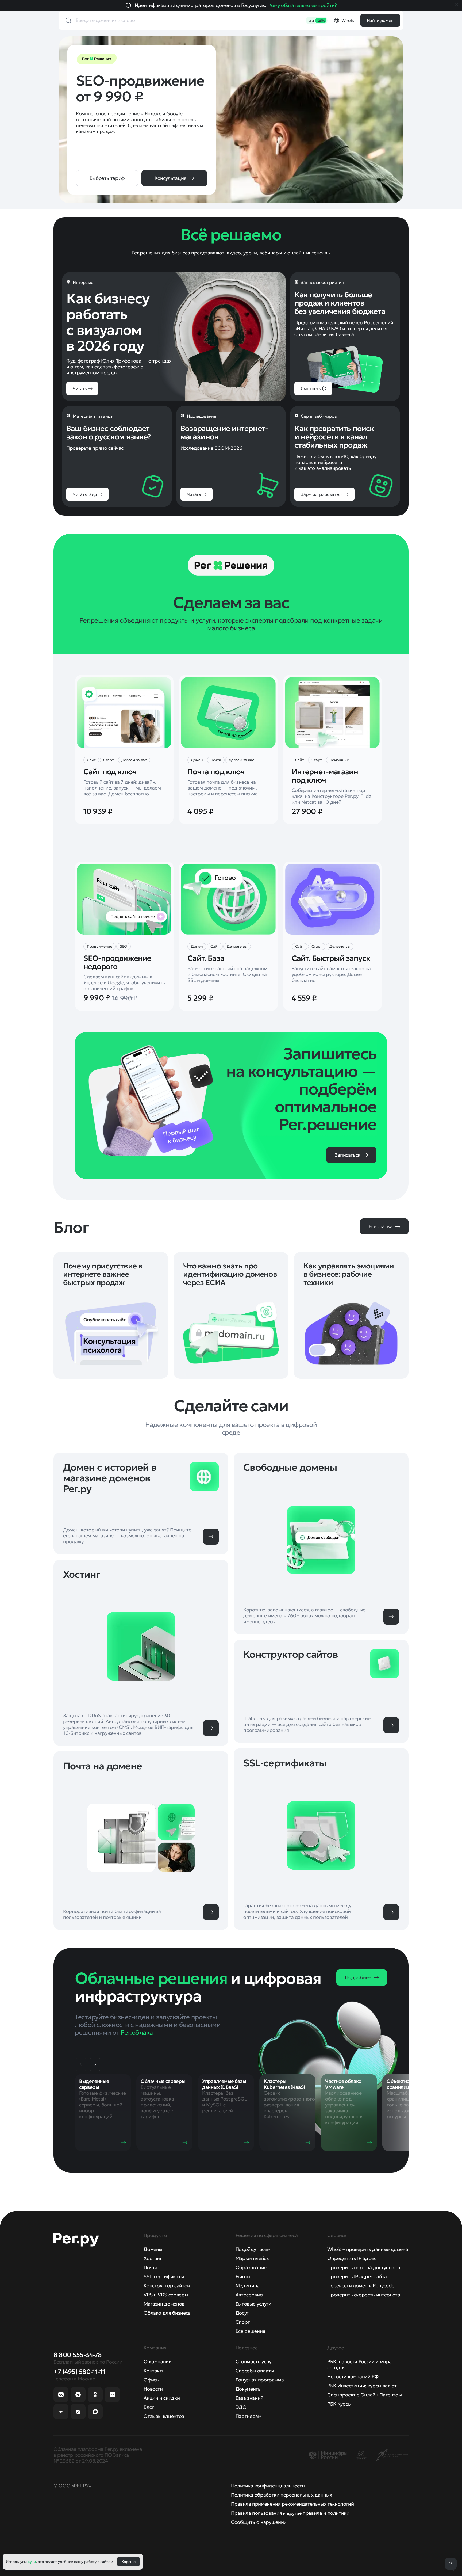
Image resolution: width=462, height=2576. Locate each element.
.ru (317, 20)
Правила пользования (256, 2513)
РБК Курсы (339, 2404)
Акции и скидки (162, 2398)
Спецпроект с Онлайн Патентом (364, 2395)
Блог (149, 2407)
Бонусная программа (260, 2380)
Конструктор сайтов (167, 2286)
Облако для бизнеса (167, 2313)
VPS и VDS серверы (166, 2295)
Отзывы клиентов (164, 2416)
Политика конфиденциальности (268, 2486)
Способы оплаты (255, 2371)
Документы (249, 2389)
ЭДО (241, 2407)
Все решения (250, 2331)
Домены (153, 2249)
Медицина (248, 2286)
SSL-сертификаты (164, 2276)
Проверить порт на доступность (364, 2267)
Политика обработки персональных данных (281, 2495)
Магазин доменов (164, 2304)
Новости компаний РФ (353, 2377)
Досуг (242, 2313)
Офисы (151, 2380)
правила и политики (326, 2513)
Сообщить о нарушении (259, 2522)
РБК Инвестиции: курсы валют (362, 2386)
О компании (157, 2362)
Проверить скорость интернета (364, 2295)
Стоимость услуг (255, 2362)
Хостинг (153, 2258)
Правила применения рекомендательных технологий (292, 2504)
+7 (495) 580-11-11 (79, 2372)
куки (32, 2562)
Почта (150, 2267)
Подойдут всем (253, 2249)
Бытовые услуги (253, 2304)
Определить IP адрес (352, 2258)
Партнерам (249, 2416)
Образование (251, 2267)
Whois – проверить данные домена (368, 2249)
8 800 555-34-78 (78, 2355)
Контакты (154, 2371)
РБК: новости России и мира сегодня (359, 2364)
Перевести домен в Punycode (361, 2286)
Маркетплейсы (253, 2258)
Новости (153, 2389)
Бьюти (243, 2276)
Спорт (243, 2322)
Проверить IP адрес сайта (357, 2276)
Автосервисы (251, 2295)
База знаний (249, 2398)
